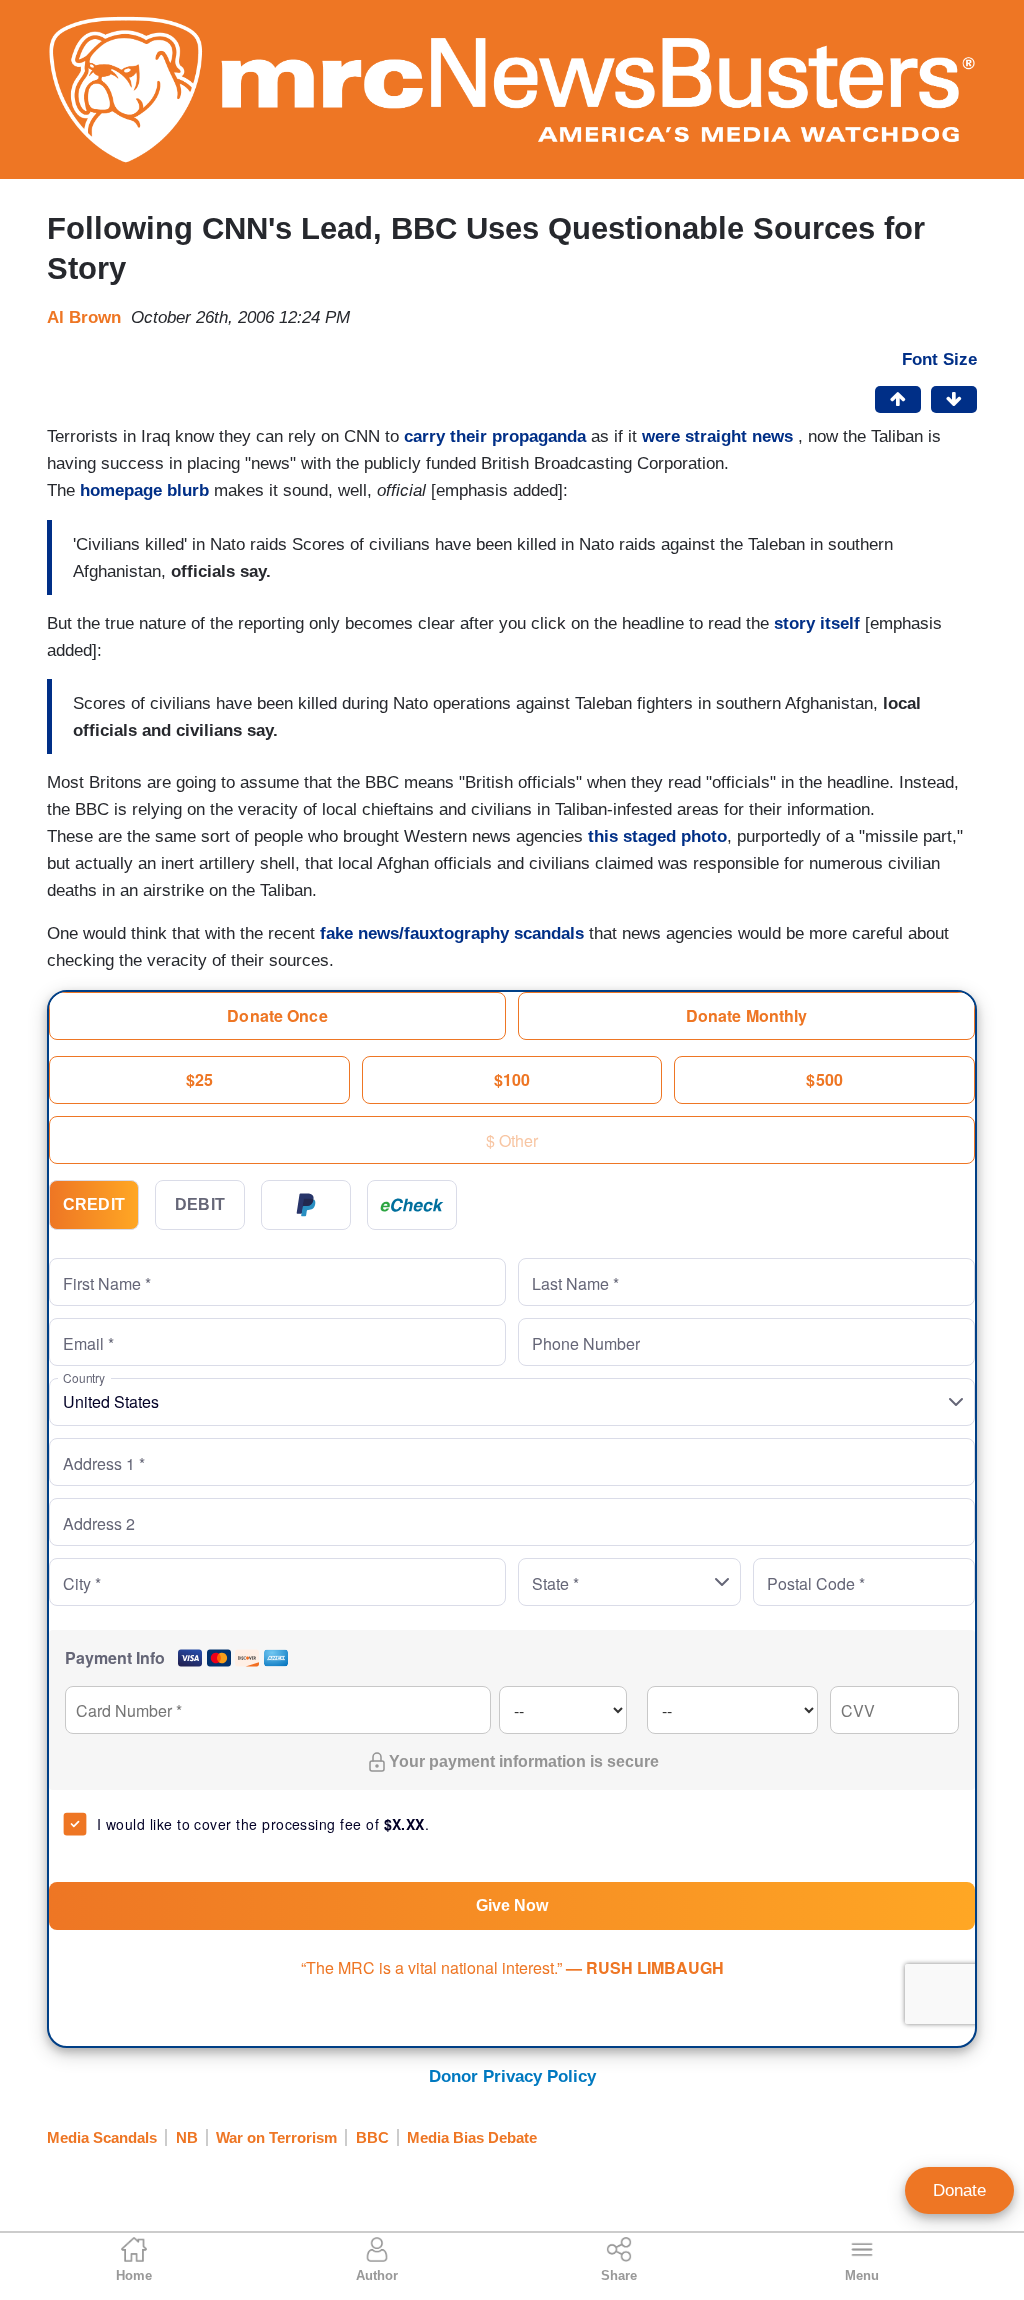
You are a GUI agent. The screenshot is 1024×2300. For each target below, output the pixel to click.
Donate (959, 2190)
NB (187, 2137)
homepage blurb (144, 490)
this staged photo (657, 836)
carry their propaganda (495, 436)
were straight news (717, 436)
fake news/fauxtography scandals (452, 933)
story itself (817, 623)
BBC (372, 2137)
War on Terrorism (276, 2137)
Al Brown (84, 317)
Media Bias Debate (472, 2137)
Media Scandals (102, 2137)
